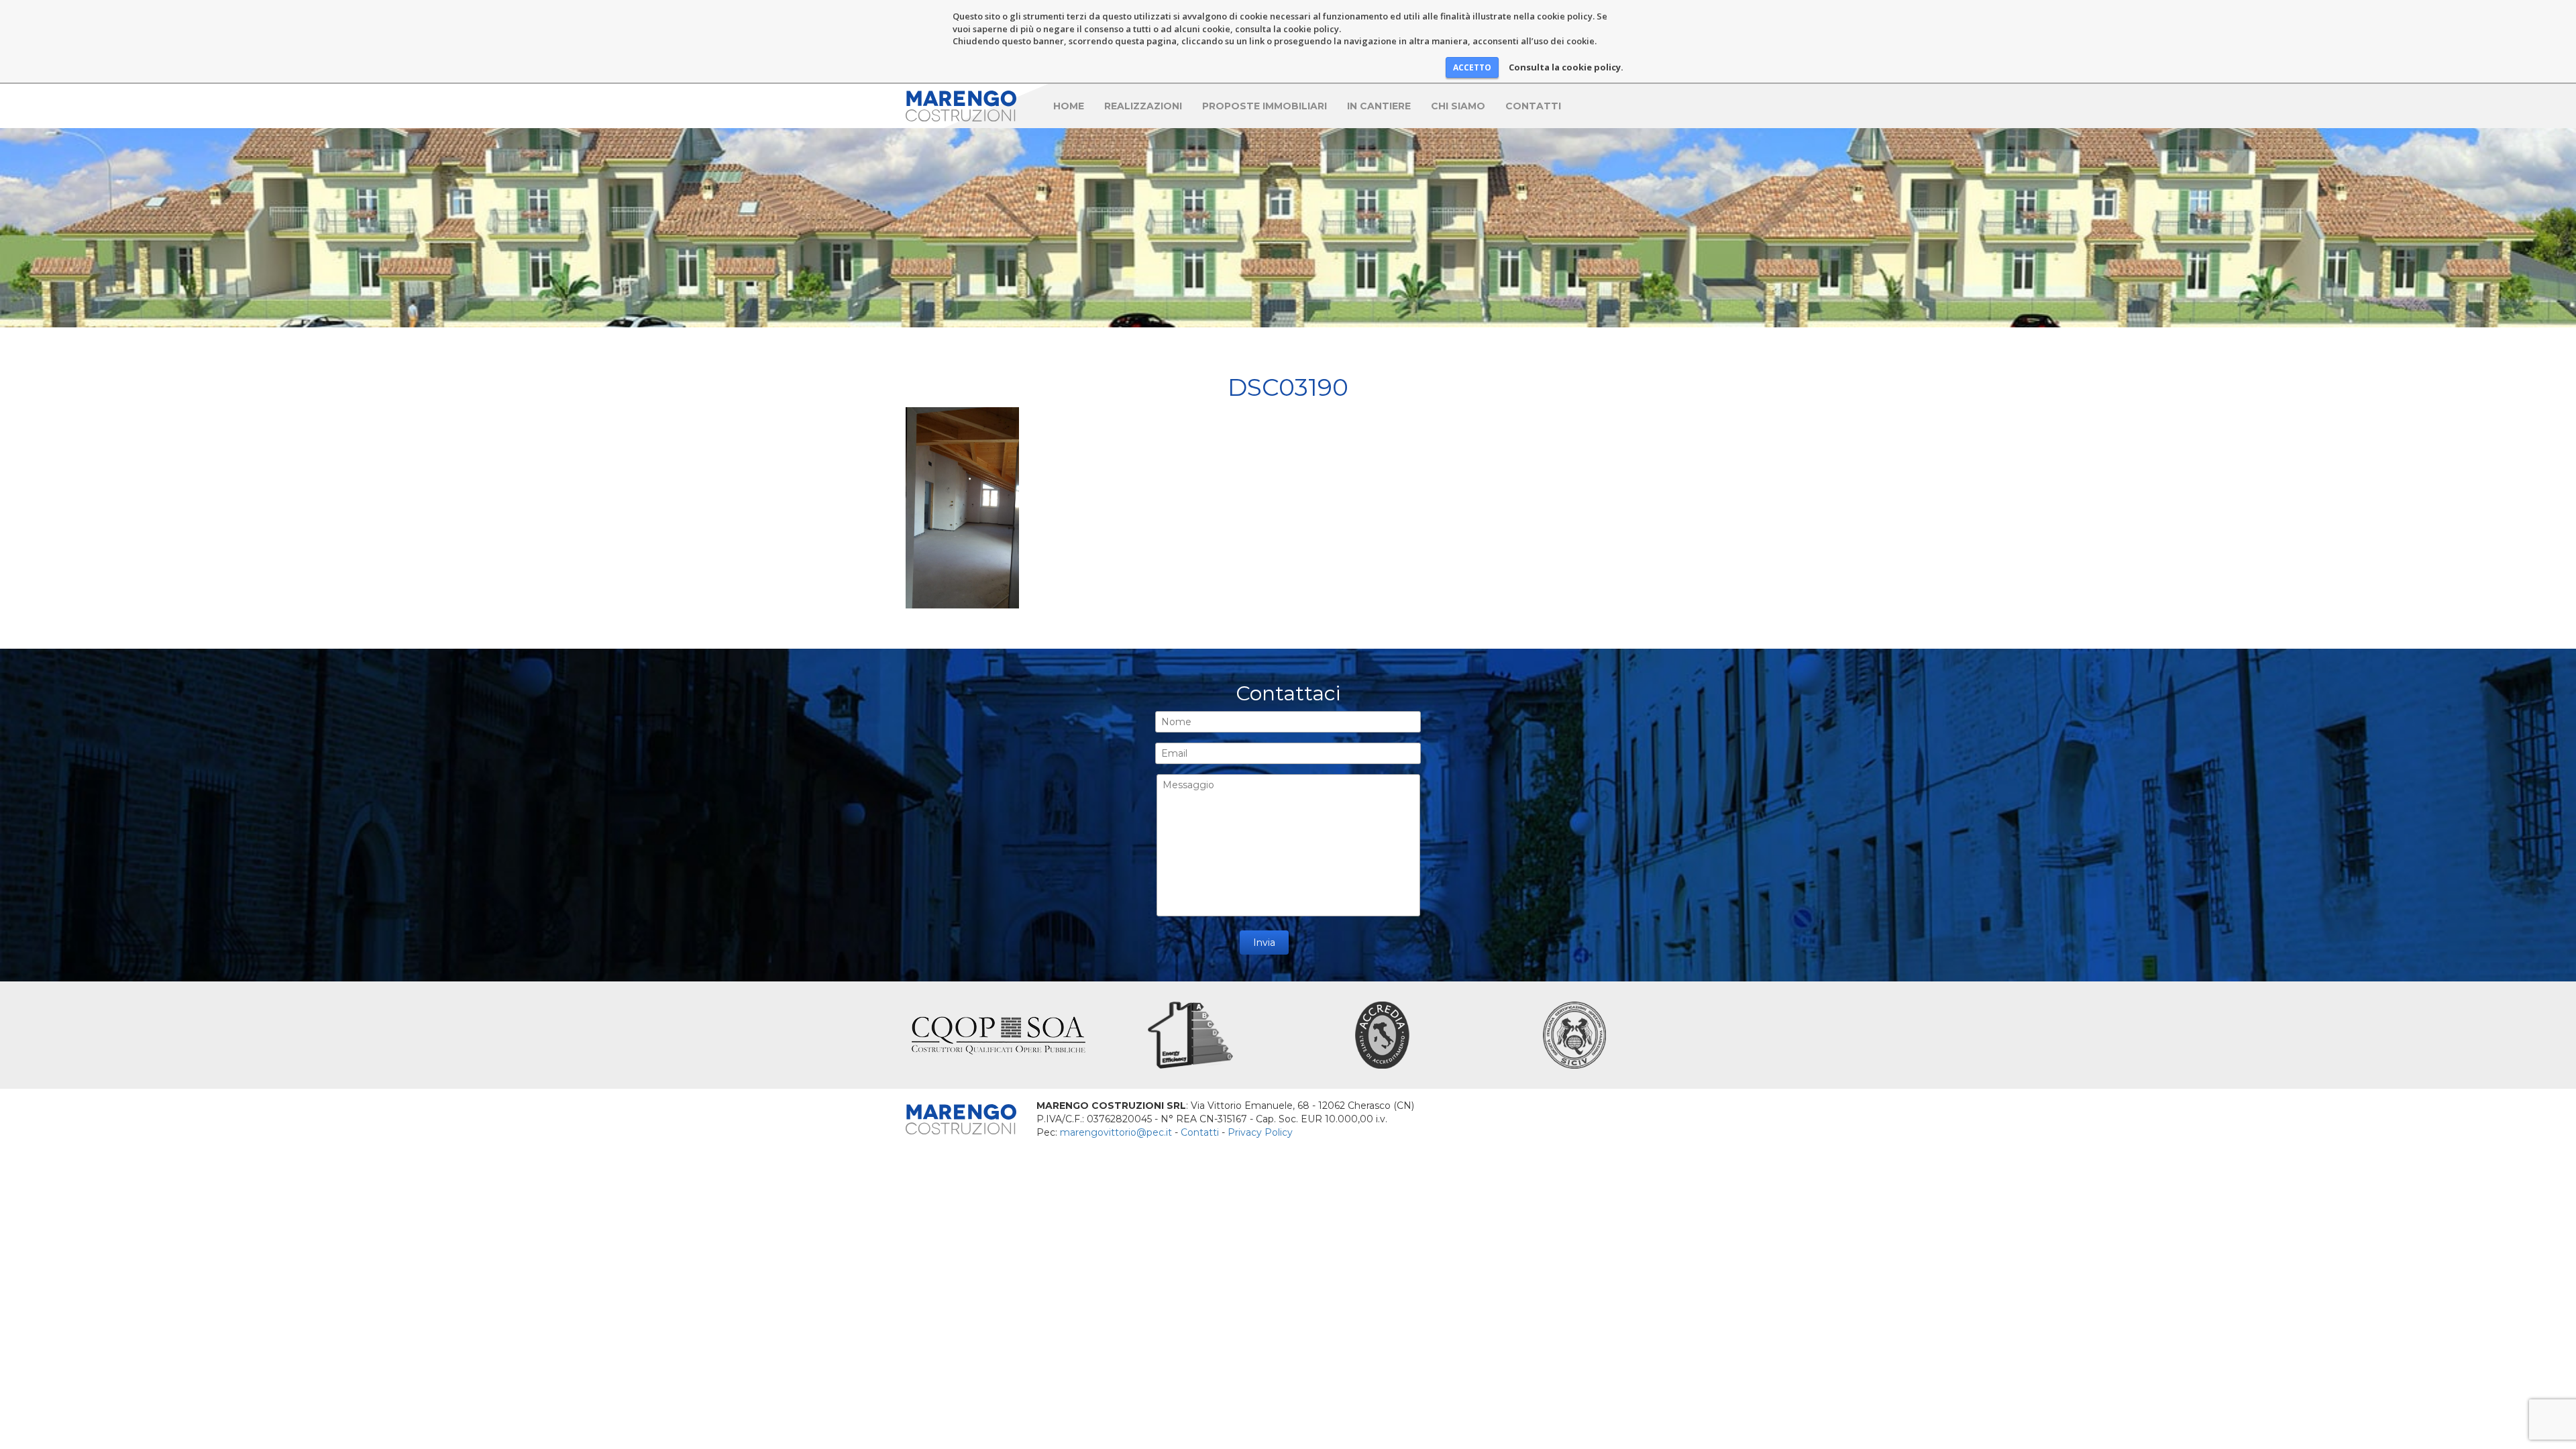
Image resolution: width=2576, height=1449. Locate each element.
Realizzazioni (1143, 106)
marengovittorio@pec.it (1116, 1132)
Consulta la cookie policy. (1566, 67)
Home (1069, 106)
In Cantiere (1379, 106)
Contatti (1533, 106)
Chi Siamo (1458, 106)
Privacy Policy (1260, 1132)
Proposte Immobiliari (1265, 106)
